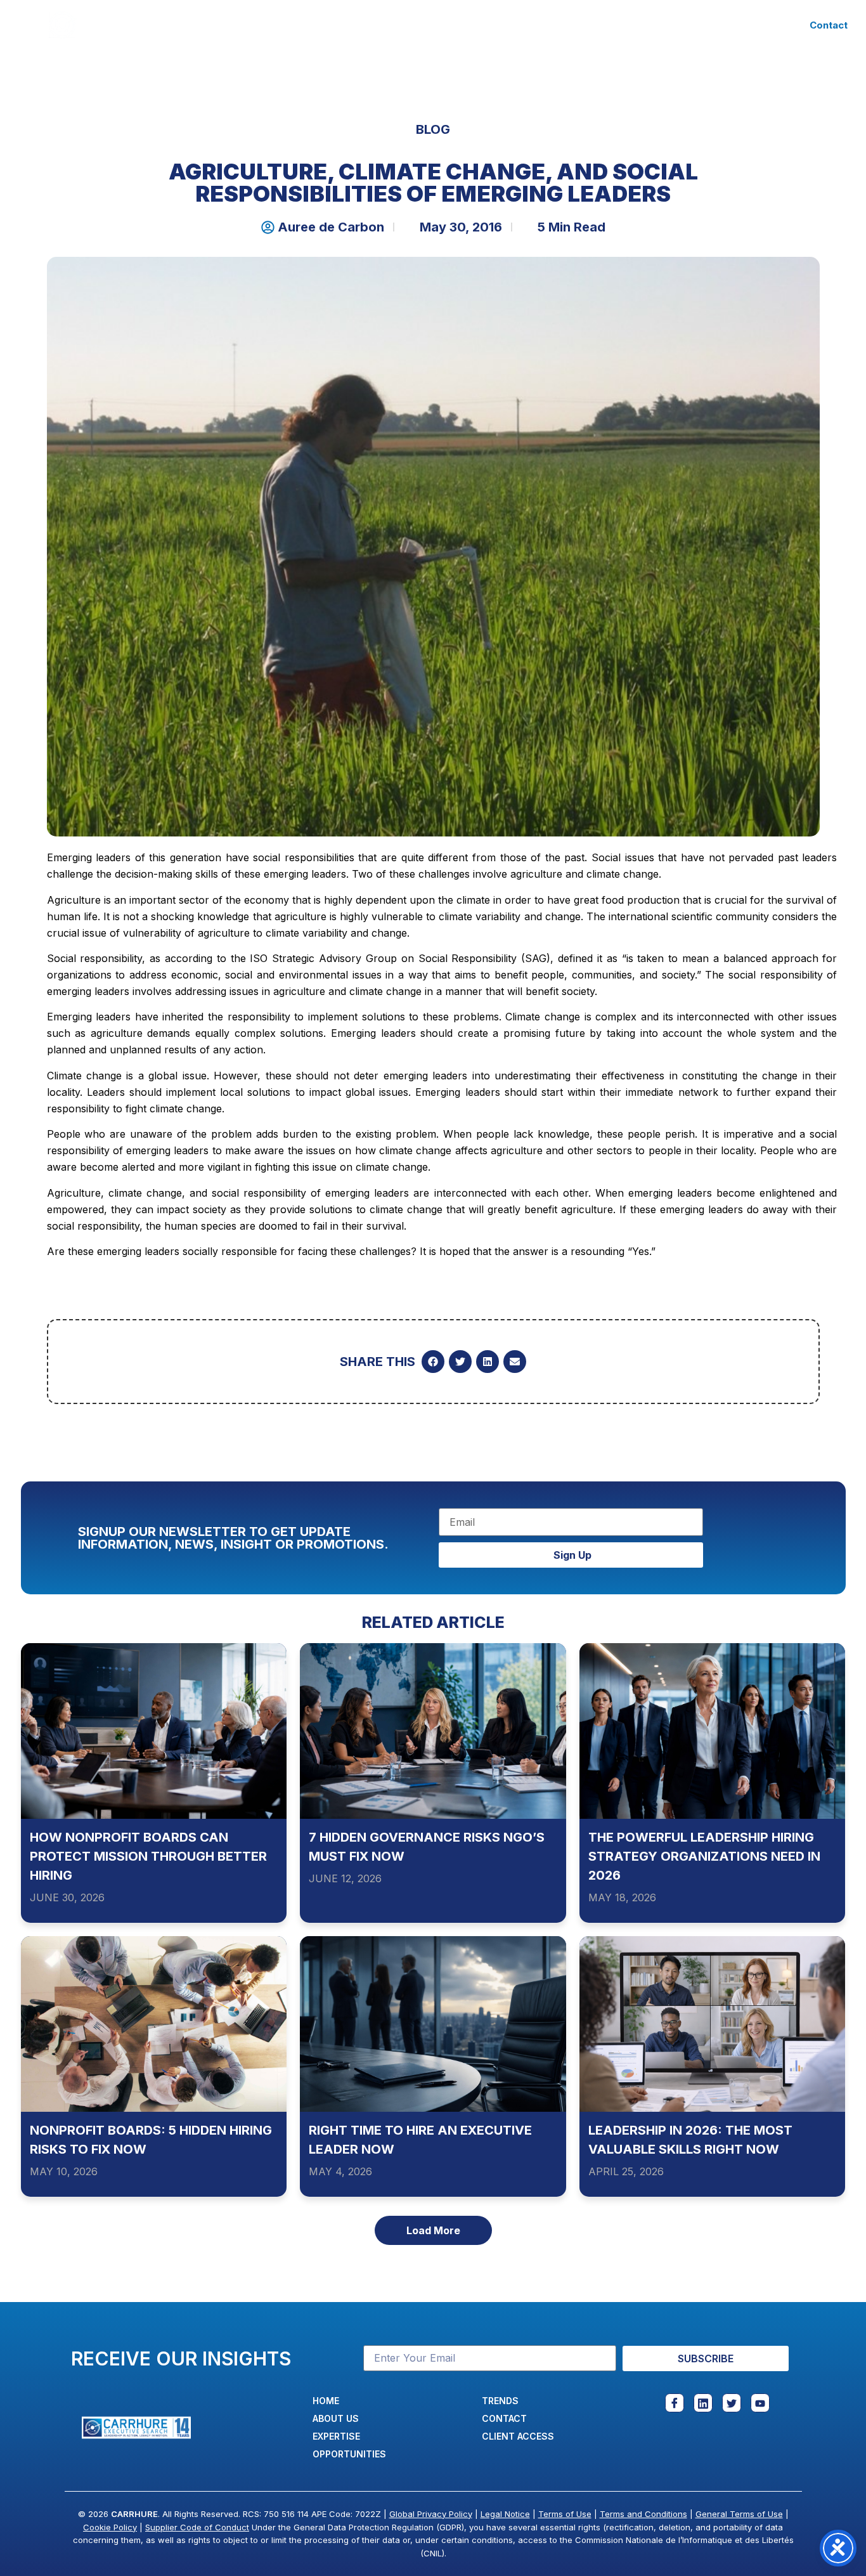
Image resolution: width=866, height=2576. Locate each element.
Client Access (605, 25)
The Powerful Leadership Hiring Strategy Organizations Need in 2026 (704, 1856)
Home (203, 25)
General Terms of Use (739, 2514)
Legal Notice (505, 2514)
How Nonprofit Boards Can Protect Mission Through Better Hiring (148, 1856)
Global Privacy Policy (431, 2514)
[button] (433, 1362)
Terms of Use (565, 2514)
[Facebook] (675, 2403)
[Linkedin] (703, 2403)
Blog (433, 129)
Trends (525, 25)
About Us (265, 25)
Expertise (339, 25)
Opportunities (443, 25)
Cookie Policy (110, 2527)
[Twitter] (732, 2403)
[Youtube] (760, 2403)
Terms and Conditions (643, 2514)
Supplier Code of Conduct (197, 2527)
